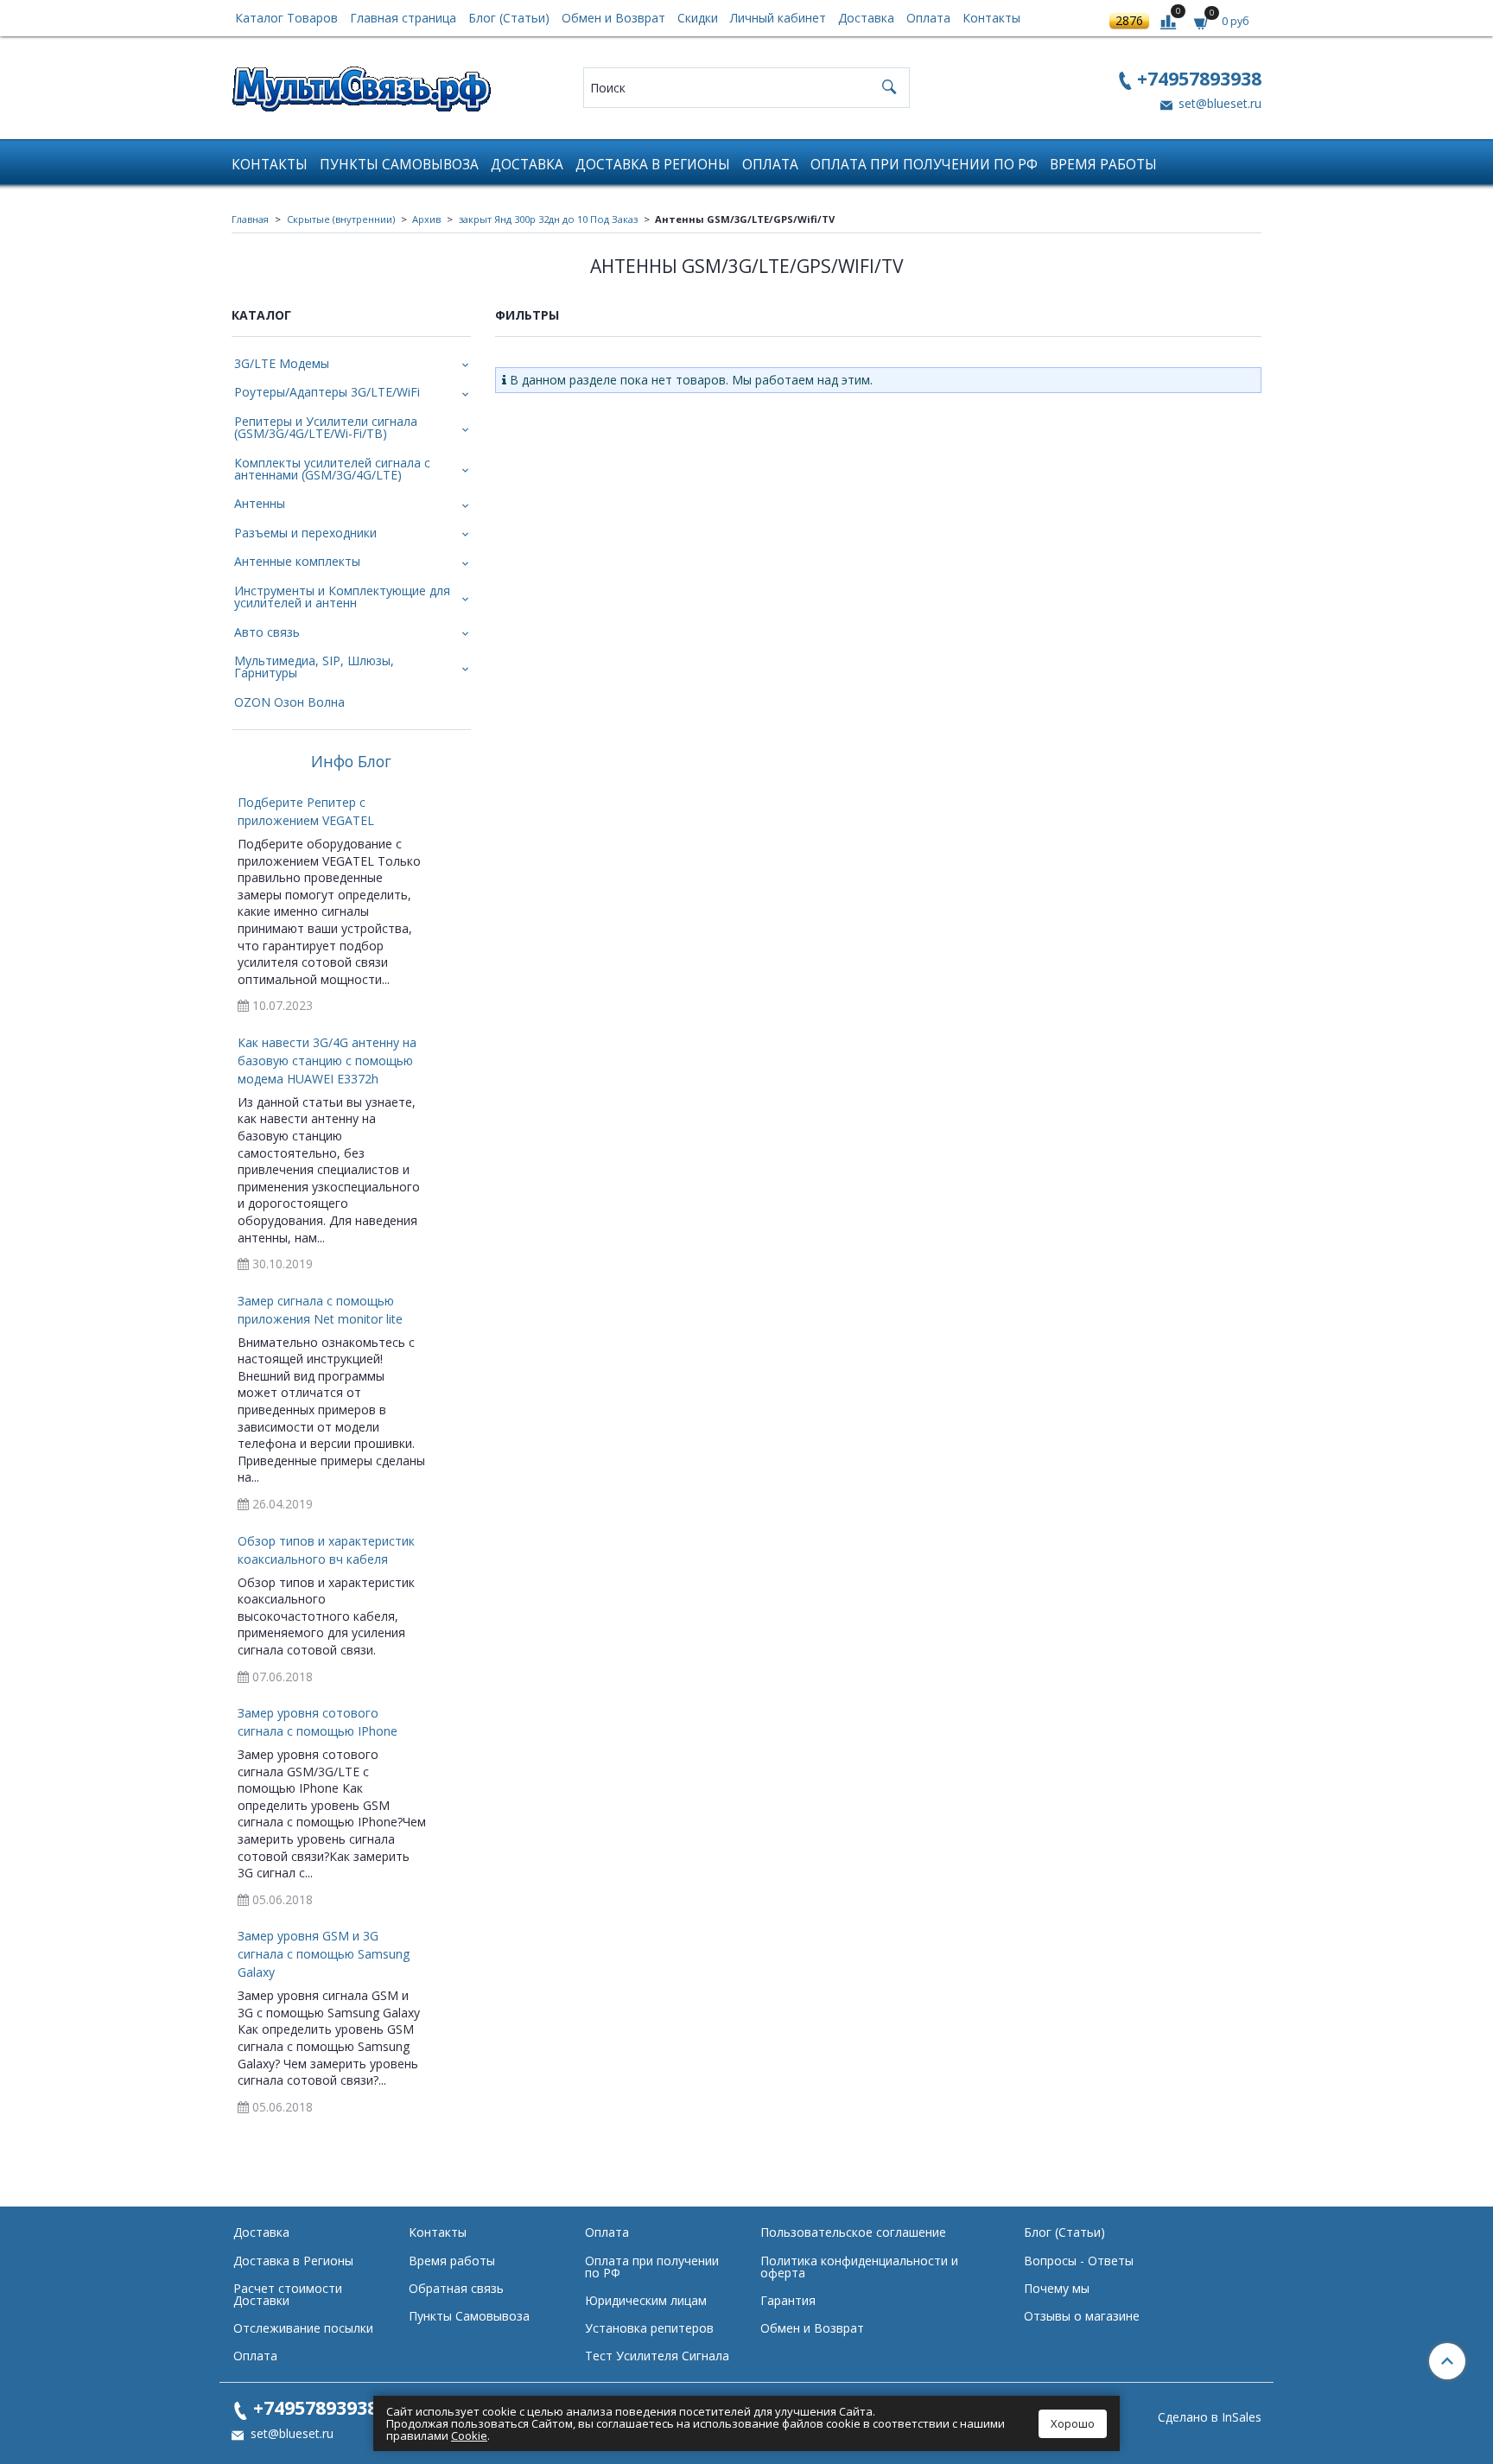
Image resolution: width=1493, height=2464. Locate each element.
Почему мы (1057, 2288)
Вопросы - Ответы (1079, 2261)
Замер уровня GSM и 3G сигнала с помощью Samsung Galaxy (324, 1954)
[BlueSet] (361, 83)
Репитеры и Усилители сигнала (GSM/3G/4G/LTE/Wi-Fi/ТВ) (326, 427)
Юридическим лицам (646, 2300)
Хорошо (1073, 2423)
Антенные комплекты (297, 561)
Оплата (928, 18)
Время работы (1103, 165)
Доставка (866, 18)
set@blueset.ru (1218, 103)
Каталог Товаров (286, 18)
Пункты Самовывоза (399, 165)
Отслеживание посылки (303, 2328)
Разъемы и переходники (305, 533)
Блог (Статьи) (509, 18)
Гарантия (788, 2300)
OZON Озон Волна (289, 702)
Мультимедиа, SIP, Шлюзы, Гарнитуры (314, 667)
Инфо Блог (351, 762)
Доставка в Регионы (653, 165)
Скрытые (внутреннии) (341, 219)
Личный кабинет (778, 18)
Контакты (991, 18)
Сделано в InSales (1210, 2417)
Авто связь (267, 632)
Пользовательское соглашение (853, 2232)
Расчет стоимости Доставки (288, 2294)
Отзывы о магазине (1082, 2316)
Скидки (698, 18)
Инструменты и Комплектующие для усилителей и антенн (342, 597)
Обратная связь (456, 2288)
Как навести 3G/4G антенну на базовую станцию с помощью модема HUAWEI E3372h (327, 1061)
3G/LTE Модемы (282, 363)
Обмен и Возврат (613, 18)
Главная (250, 219)
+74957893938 (1199, 78)
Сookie (469, 2435)
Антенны (260, 503)
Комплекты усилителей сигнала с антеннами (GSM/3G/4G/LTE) (332, 469)
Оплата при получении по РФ (924, 165)
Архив (426, 219)
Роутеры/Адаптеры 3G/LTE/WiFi (327, 392)
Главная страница (403, 18)
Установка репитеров (649, 2328)
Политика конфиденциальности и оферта (859, 2267)
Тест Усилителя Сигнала (657, 2356)
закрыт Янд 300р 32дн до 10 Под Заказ (548, 219)
